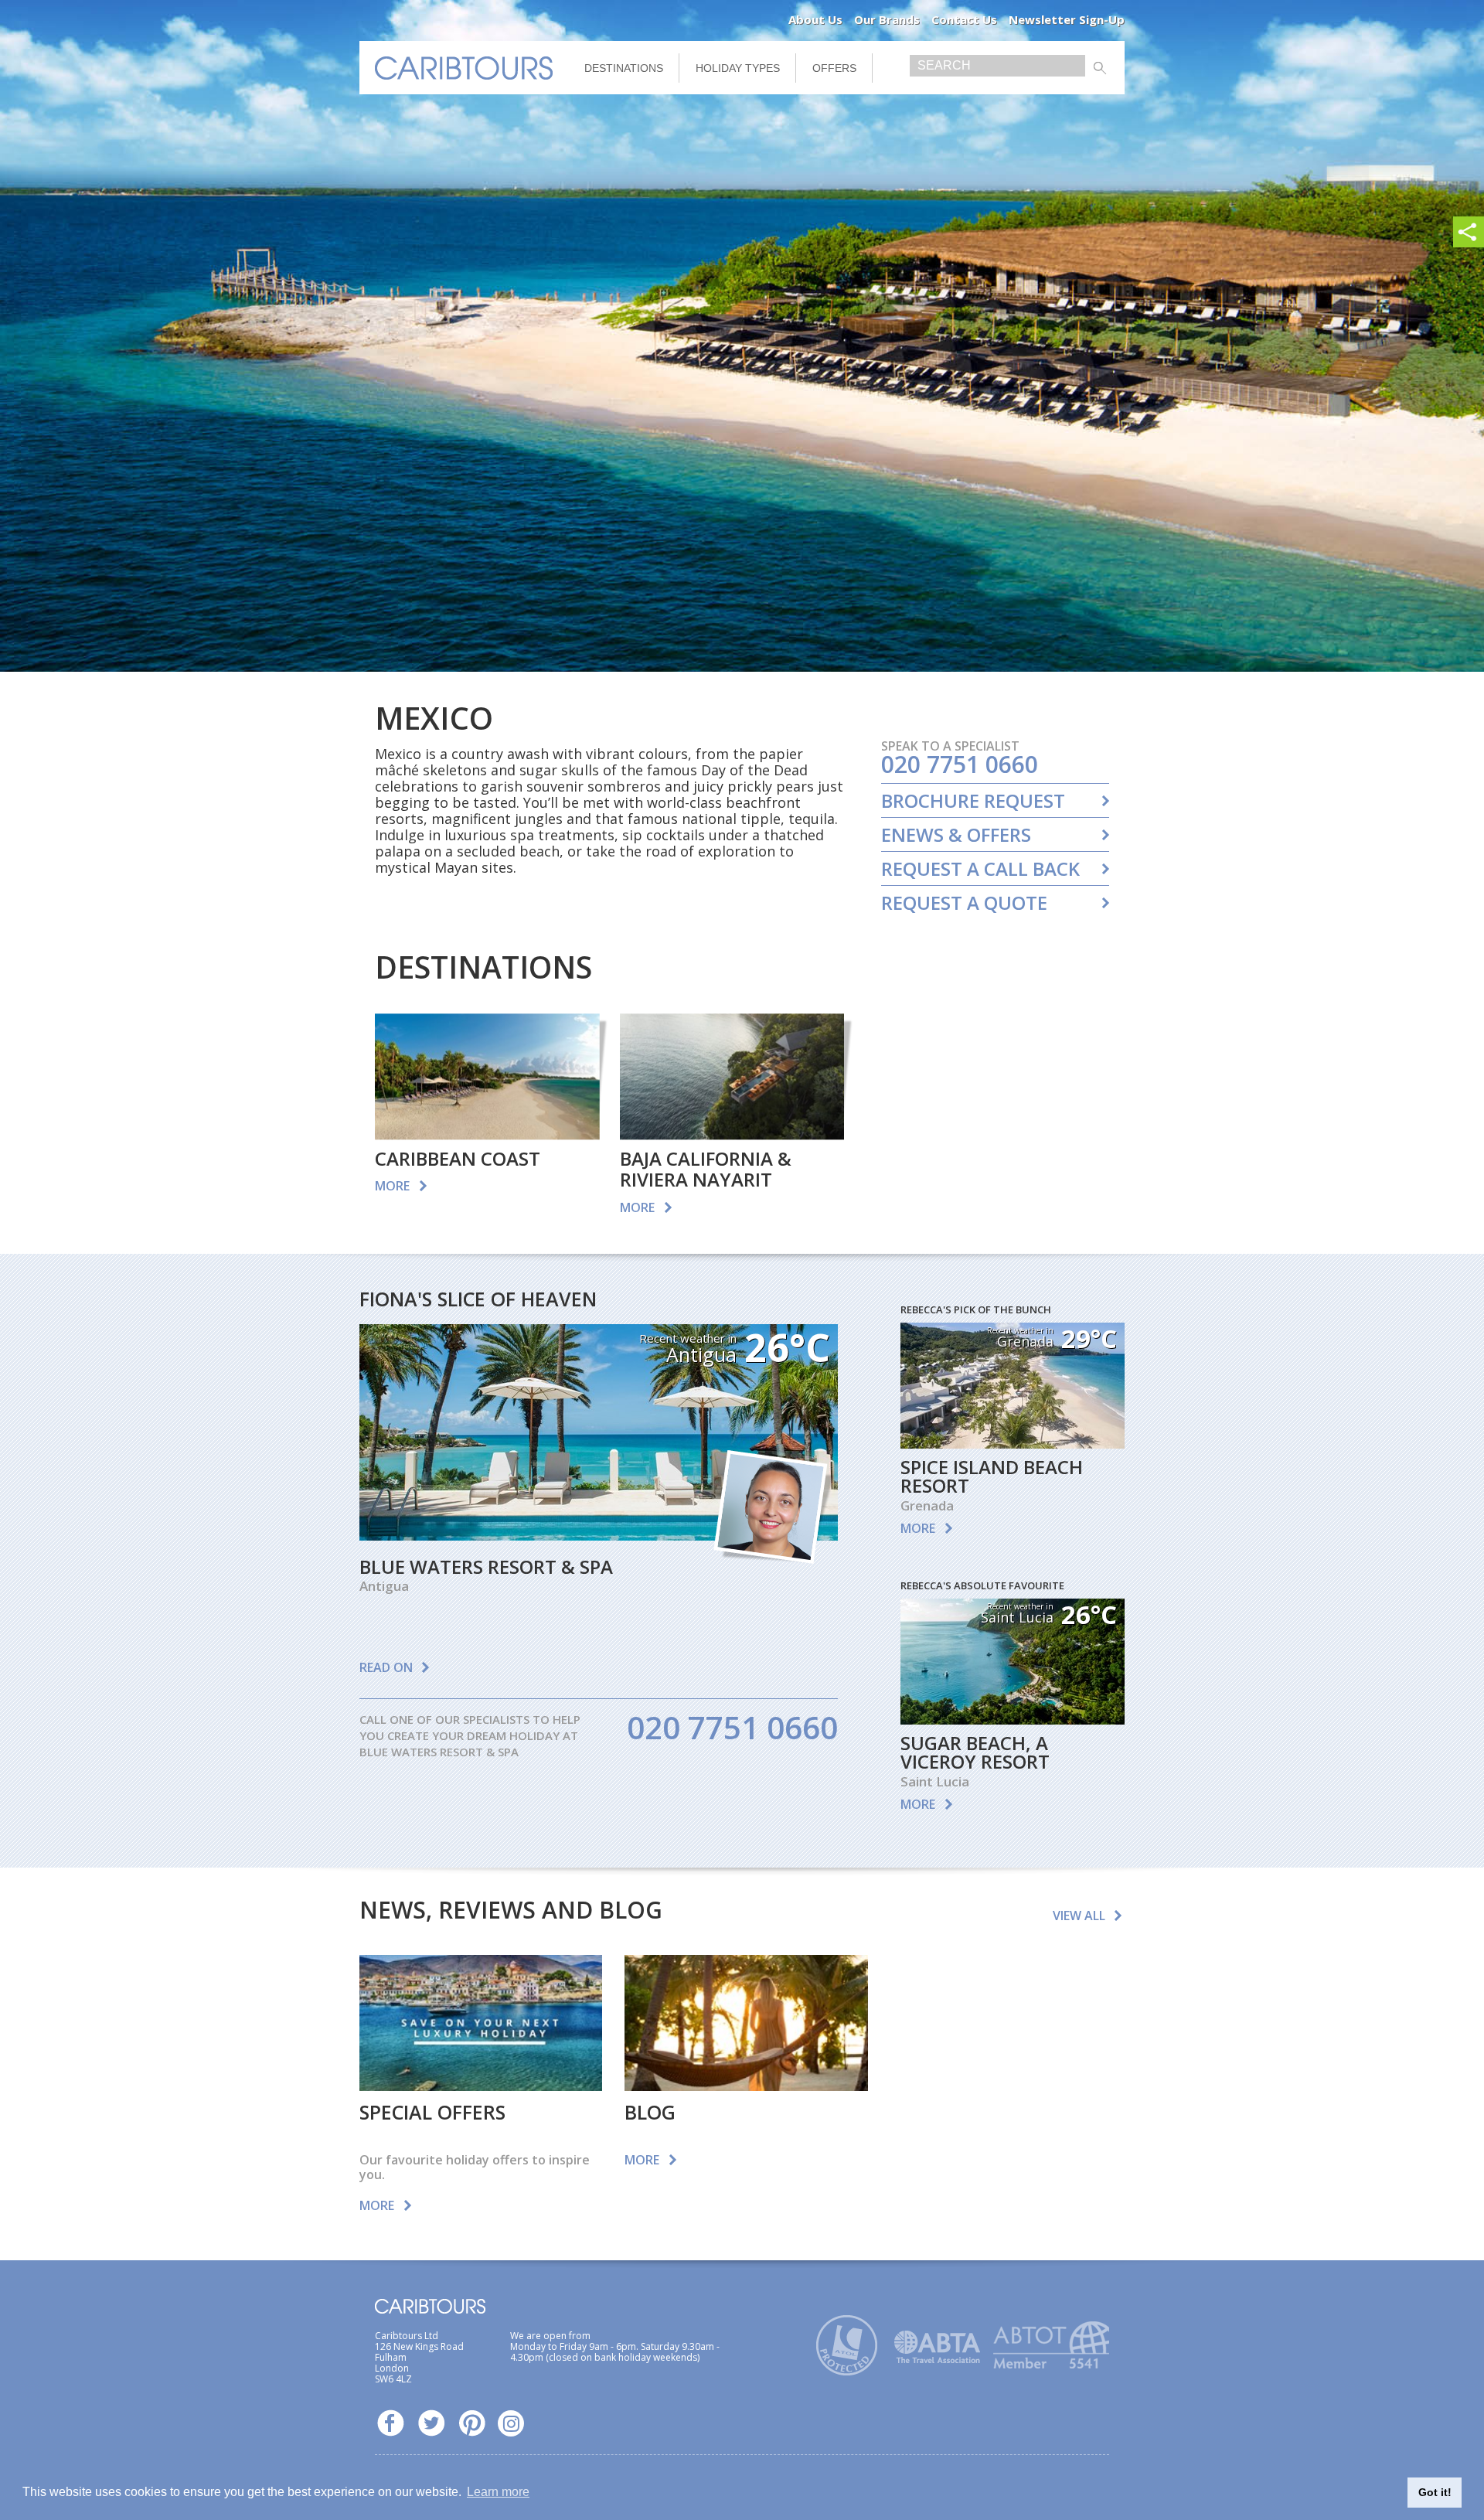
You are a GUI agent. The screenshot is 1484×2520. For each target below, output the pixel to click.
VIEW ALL (1079, 1916)
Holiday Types (738, 68)
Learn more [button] (498, 2492)
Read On (386, 1667)
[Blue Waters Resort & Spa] (599, 1535)
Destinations (624, 68)
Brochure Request (973, 801)
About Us (815, 19)
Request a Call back (980, 869)
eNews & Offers (956, 835)
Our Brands (887, 19)
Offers (834, 68)
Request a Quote (964, 903)
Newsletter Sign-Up (1067, 19)
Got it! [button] (1435, 2492)
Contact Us (964, 19)
